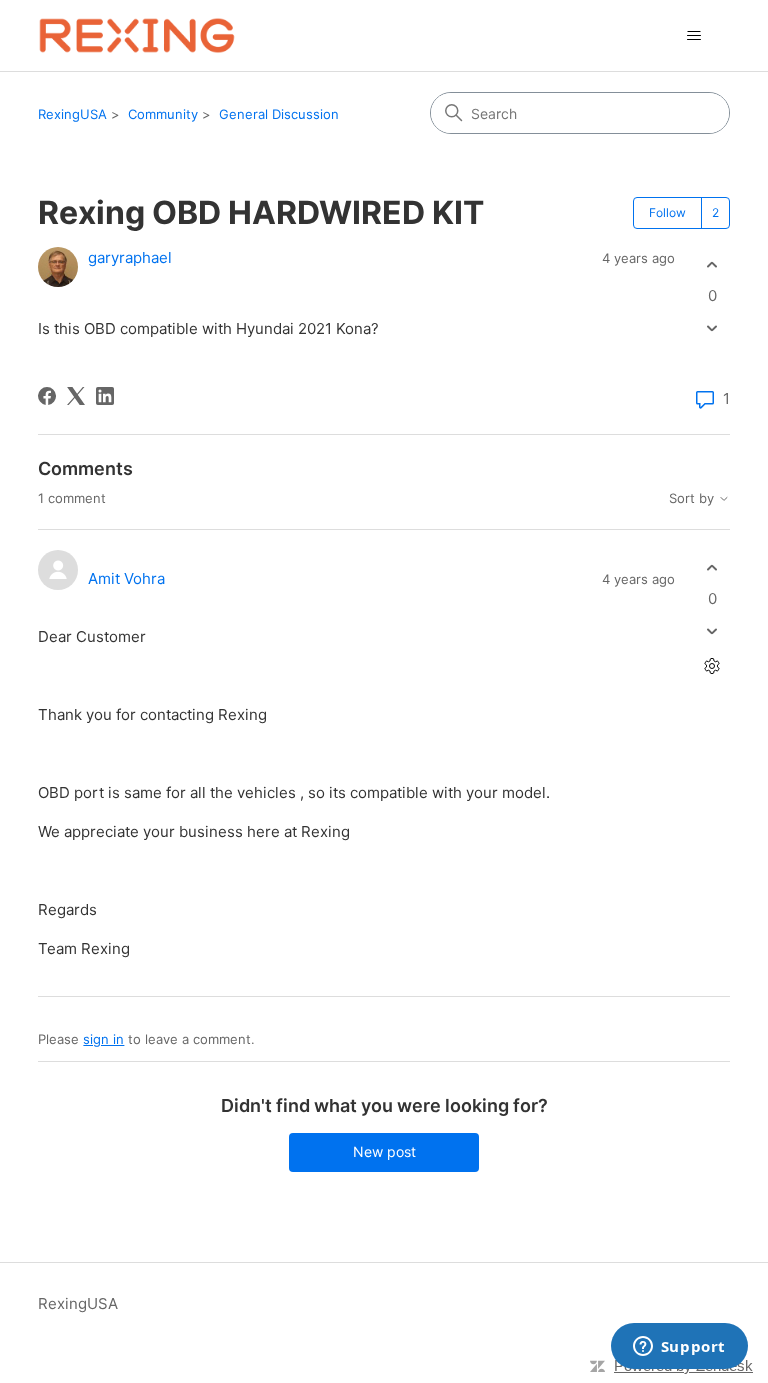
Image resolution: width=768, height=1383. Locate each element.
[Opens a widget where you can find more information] (679, 1348)
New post (384, 1151)
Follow (667, 212)
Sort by (693, 498)
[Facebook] (47, 396)
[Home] (136, 35)
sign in (103, 1039)
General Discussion (279, 114)
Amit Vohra (126, 578)
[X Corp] (76, 396)
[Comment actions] (712, 666)
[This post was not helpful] (712, 328)
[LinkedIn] (105, 396)
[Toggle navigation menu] (694, 36)
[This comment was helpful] (712, 567)
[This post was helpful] (712, 264)
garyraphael (130, 257)
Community (163, 114)
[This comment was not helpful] (712, 631)
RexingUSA (72, 114)
